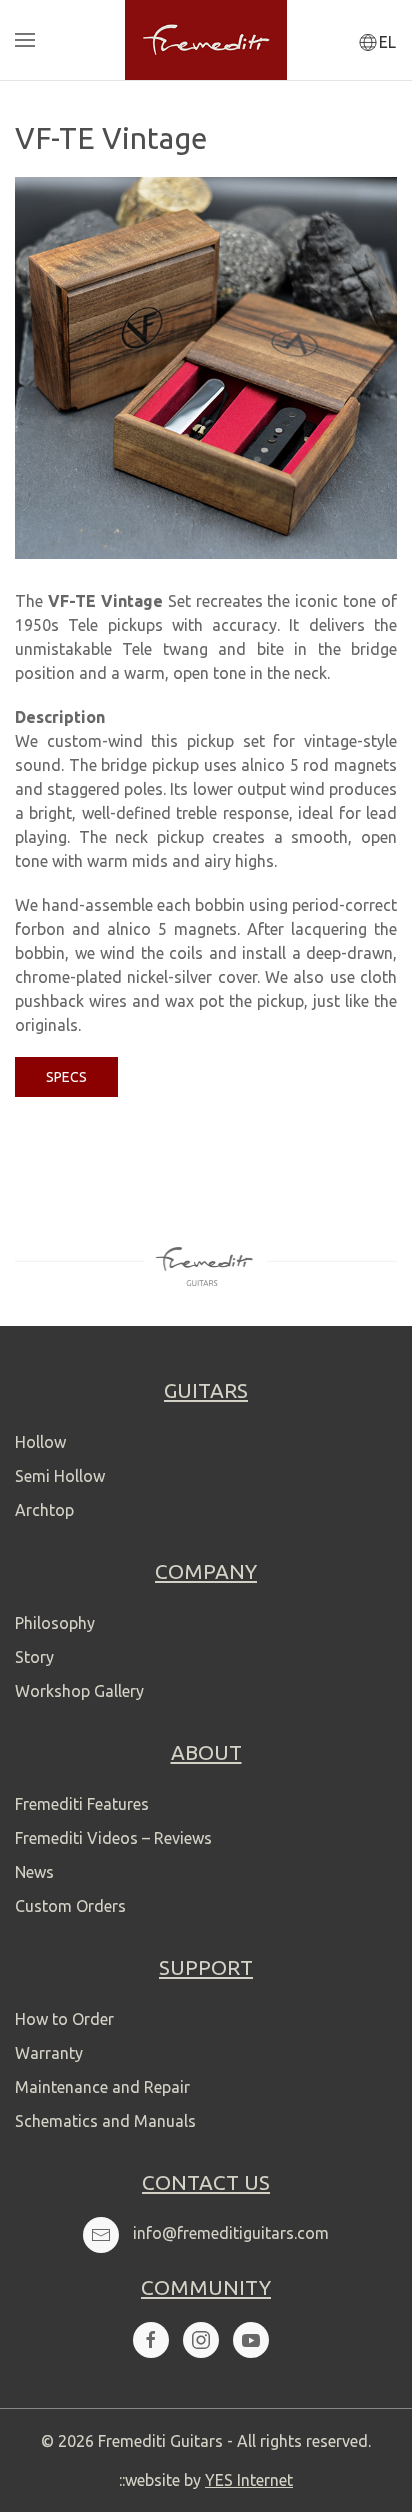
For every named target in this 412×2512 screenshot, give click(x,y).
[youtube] (251, 2340)
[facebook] (151, 2340)
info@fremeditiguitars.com (231, 2233)
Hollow (40, 1442)
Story (34, 1657)
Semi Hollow (60, 1476)
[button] (25, 40)
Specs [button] (66, 1077)
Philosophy (55, 1623)
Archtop (44, 1510)
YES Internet (249, 2480)
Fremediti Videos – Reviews (113, 1838)
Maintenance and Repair (102, 2087)
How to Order (64, 2019)
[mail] (101, 2235)
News (34, 1872)
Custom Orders (70, 1906)
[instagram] (201, 2340)
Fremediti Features (82, 1804)
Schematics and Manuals (105, 2121)
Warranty (49, 2053)
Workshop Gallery (79, 1691)
